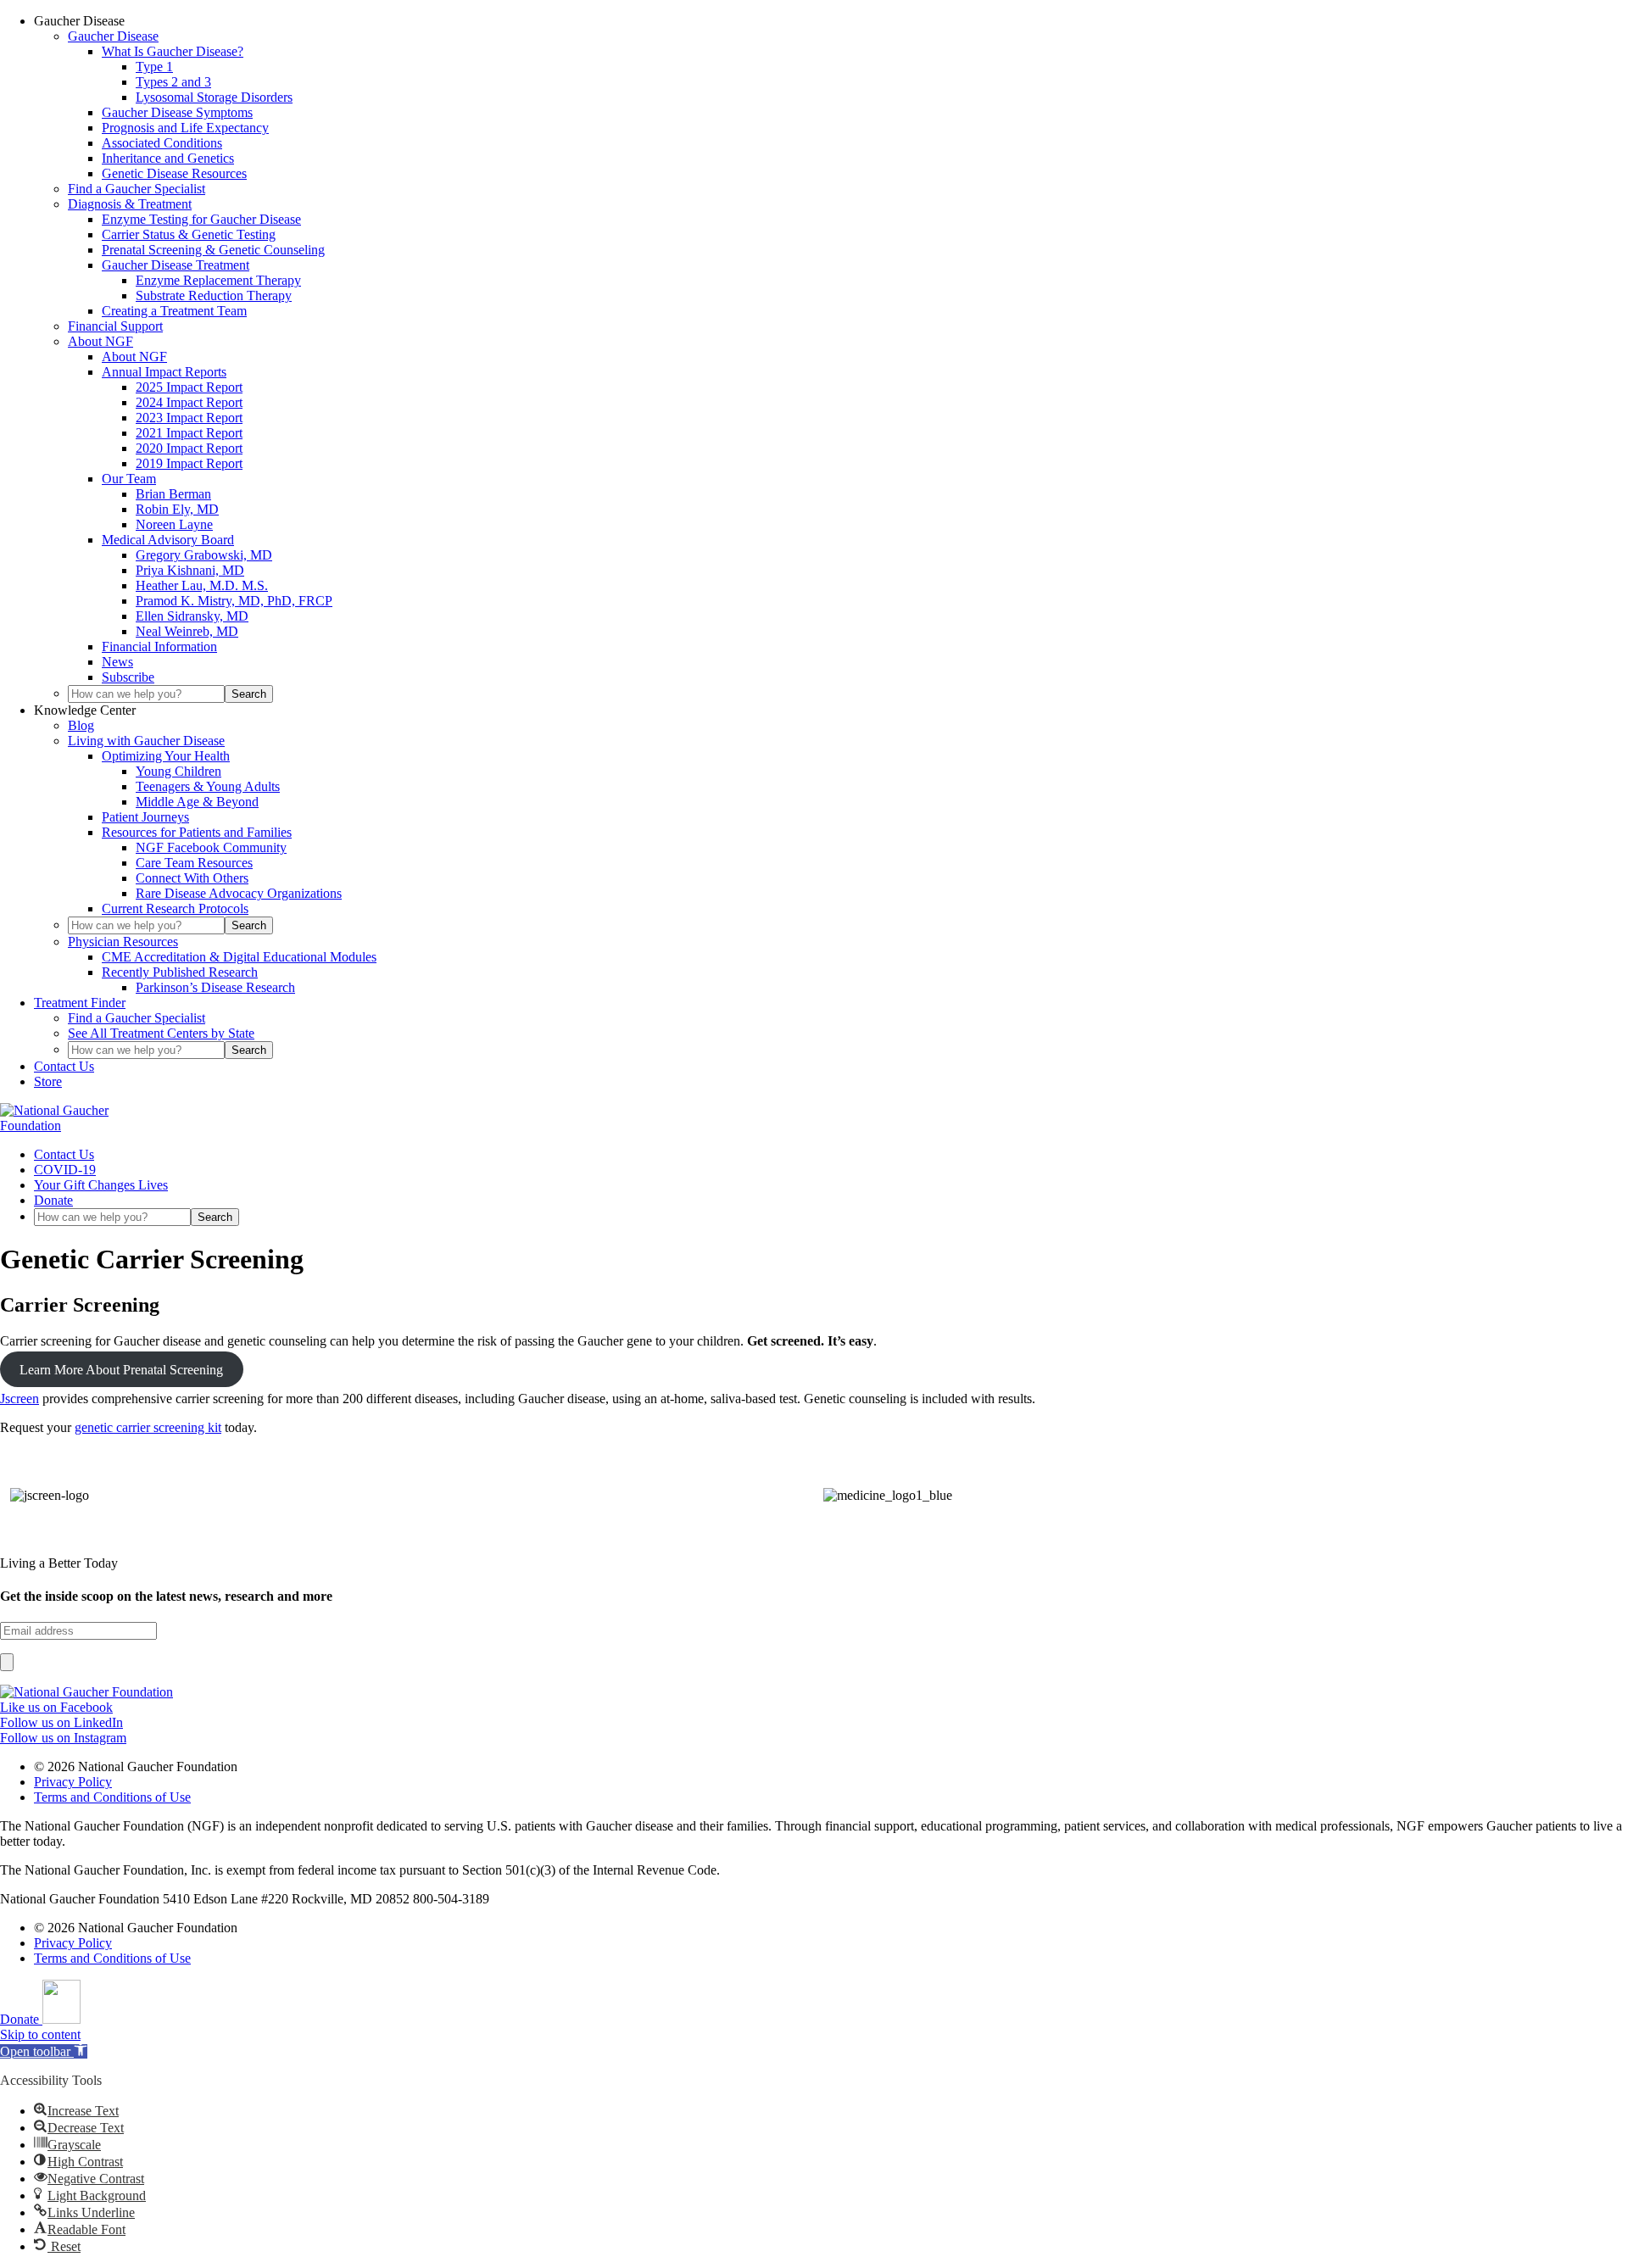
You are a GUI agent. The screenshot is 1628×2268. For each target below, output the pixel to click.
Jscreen (20, 1399)
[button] (44, 2051)
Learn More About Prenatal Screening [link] (121, 1370)
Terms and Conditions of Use (112, 1797)
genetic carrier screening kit (148, 1427)
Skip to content (40, 2034)
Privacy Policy (73, 1782)
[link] (86, 1692)
